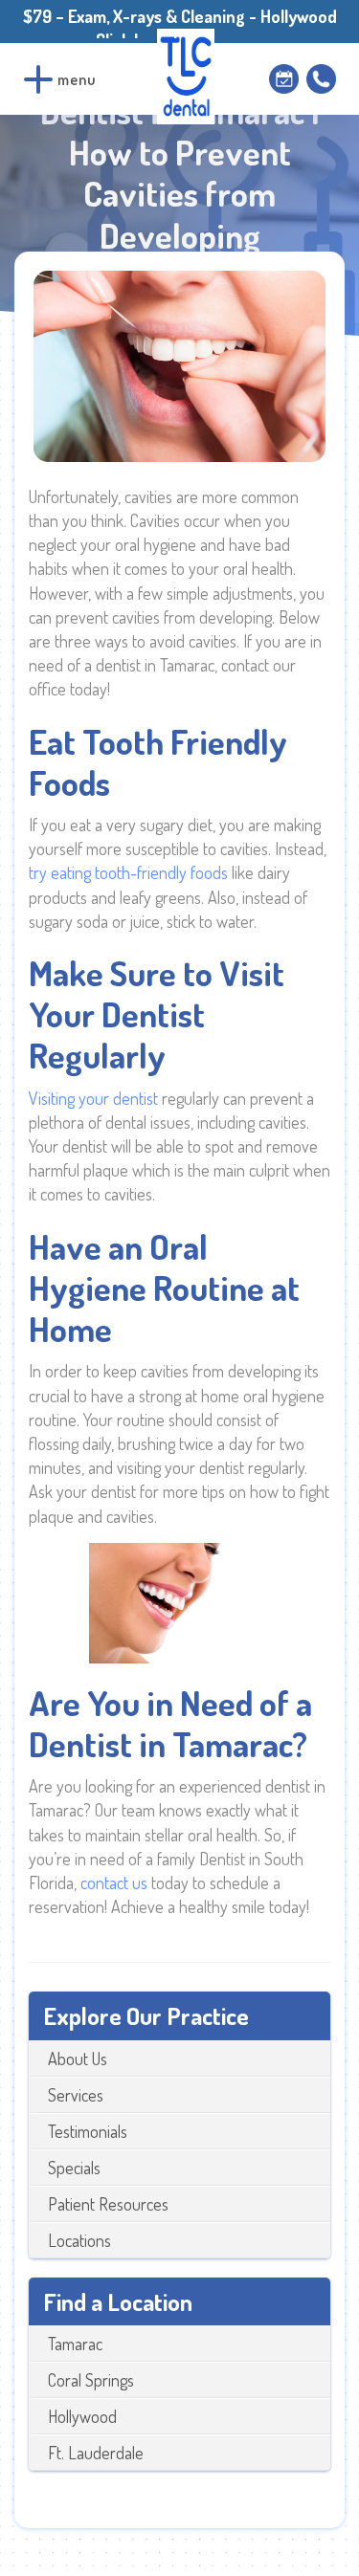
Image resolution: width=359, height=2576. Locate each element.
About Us (78, 2059)
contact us (114, 1882)
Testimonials (88, 2131)
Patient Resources (108, 2204)
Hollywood (82, 2416)
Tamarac (75, 2344)
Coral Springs (91, 2380)
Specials (74, 2168)
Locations (79, 2240)
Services (76, 2095)
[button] (38, 79)
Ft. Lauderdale (96, 2453)
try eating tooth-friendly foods (128, 872)
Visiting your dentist (95, 1098)
